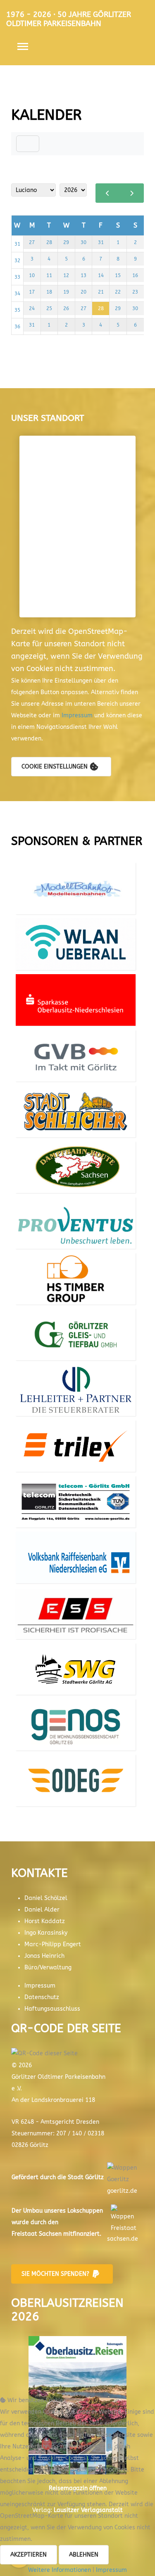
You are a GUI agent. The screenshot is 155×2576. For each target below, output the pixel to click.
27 (32, 242)
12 (66, 275)
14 (101, 275)
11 (49, 275)
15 (118, 275)
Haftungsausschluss (52, 2009)
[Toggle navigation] (28, 144)
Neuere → (132, 193)
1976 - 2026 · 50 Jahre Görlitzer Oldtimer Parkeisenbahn (69, 19)
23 (135, 292)
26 (66, 308)
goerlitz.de (122, 2191)
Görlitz (94, 2177)
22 (118, 292)
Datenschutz (42, 1997)
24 (32, 308)
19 (66, 292)
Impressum (78, 715)
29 (66, 242)
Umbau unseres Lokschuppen (63, 2211)
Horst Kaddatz (45, 1921)
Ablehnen (84, 2555)
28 (49, 242)
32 (17, 261)
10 (32, 275)
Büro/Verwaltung (48, 1968)
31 (17, 244)
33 (17, 277)
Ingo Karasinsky (46, 1933)
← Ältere (108, 193)
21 (101, 292)
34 (17, 294)
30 (83, 242)
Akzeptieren (29, 2555)
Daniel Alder (42, 1910)
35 (17, 310)
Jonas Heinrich (44, 1956)
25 (49, 308)
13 (83, 275)
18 (49, 292)
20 (83, 292)
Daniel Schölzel (46, 1898)
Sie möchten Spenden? (55, 2274)
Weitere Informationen (60, 2570)
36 (17, 327)
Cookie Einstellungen (55, 767)
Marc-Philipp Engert (53, 1944)
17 (32, 292)
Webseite (76, 891)
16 (135, 275)
